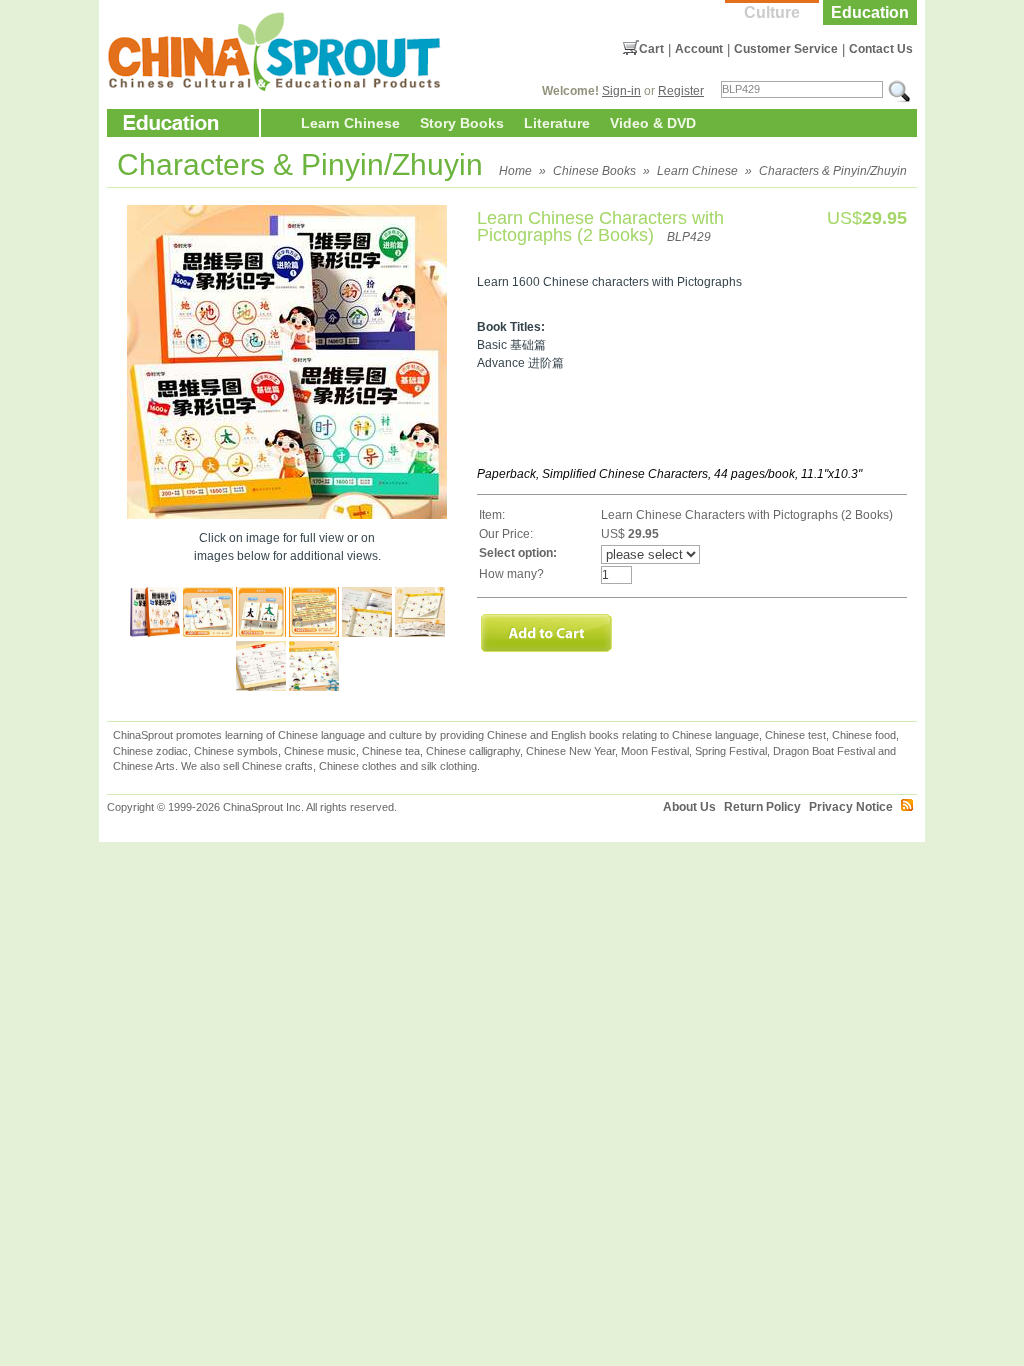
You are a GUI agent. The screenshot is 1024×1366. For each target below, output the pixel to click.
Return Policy (762, 807)
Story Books (462, 123)
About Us (689, 807)
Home (515, 171)
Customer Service (786, 49)
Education (870, 12)
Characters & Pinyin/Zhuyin (833, 171)
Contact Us (881, 49)
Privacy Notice (851, 807)
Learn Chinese (350, 123)
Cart (651, 49)
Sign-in (621, 91)
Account (699, 49)
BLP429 (689, 237)
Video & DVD (653, 123)
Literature (557, 123)
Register (681, 91)
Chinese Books (594, 171)
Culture (772, 12)
